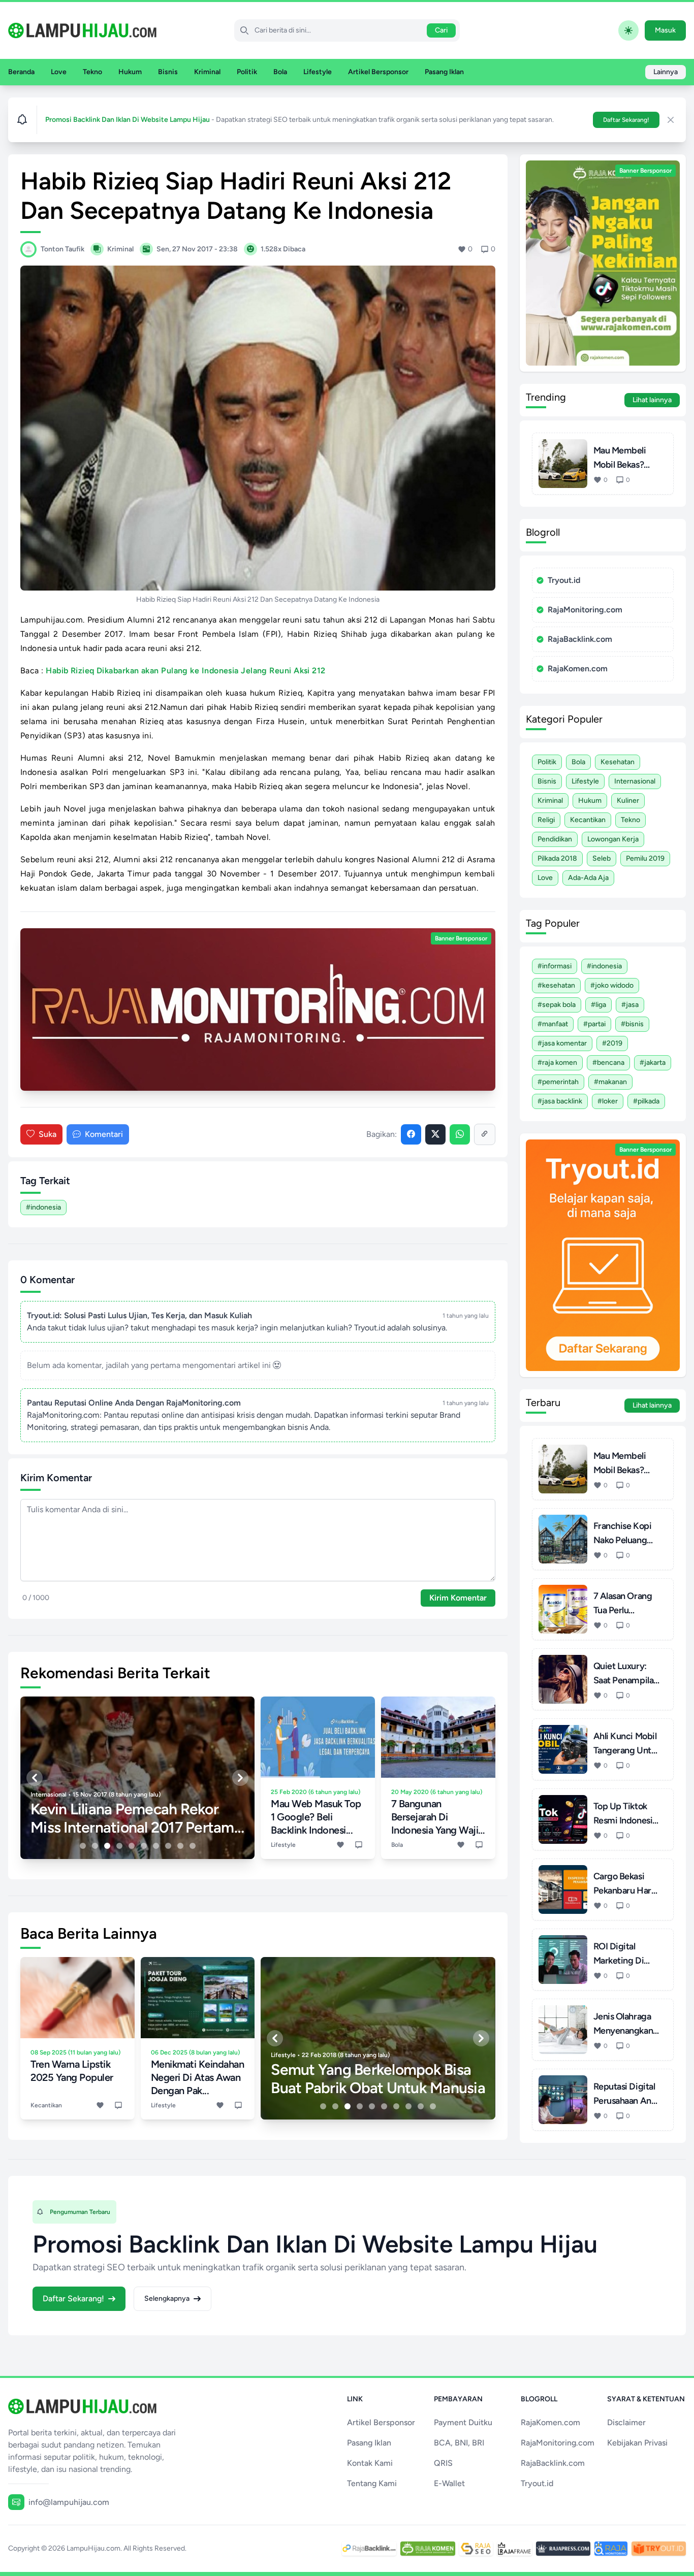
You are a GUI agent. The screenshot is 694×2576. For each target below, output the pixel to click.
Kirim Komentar (458, 1598)
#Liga (598, 1005)
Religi (546, 820)
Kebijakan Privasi (637, 2443)
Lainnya (666, 72)
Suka (48, 1134)
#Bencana (608, 1063)
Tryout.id (564, 580)
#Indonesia (43, 1207)
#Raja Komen (557, 1063)
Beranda (21, 72)
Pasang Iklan (444, 72)
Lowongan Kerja (613, 839)
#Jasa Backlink (560, 1101)
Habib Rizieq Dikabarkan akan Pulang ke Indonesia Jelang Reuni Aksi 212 (186, 671)
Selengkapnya (167, 2298)
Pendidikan (555, 839)
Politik (247, 72)
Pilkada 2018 (557, 858)
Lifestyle (318, 72)
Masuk (665, 30)
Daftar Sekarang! (626, 120)
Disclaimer (626, 2422)
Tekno (92, 72)
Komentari (104, 1134)
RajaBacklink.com (580, 639)
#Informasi (555, 966)
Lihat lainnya (652, 400)
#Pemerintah (558, 1082)
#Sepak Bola (557, 1005)
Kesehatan (618, 762)
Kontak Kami (370, 2463)
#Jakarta (653, 1063)
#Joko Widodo (612, 985)
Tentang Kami (372, 2483)
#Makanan (610, 1082)
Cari (441, 30)
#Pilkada (646, 1101)
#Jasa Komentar (562, 1043)
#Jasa (630, 1005)
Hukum (130, 72)
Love (59, 72)
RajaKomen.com (578, 669)
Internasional (635, 781)
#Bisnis (632, 1024)
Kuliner (628, 801)
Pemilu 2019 (645, 858)
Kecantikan (588, 820)
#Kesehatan (556, 985)
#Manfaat (553, 1024)
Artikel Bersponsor (378, 72)
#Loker (608, 1101)
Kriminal (207, 72)
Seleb (602, 858)
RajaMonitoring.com (585, 610)
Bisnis (168, 72)
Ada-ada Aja (588, 878)
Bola (280, 72)
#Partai (594, 1024)
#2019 (612, 1043)
